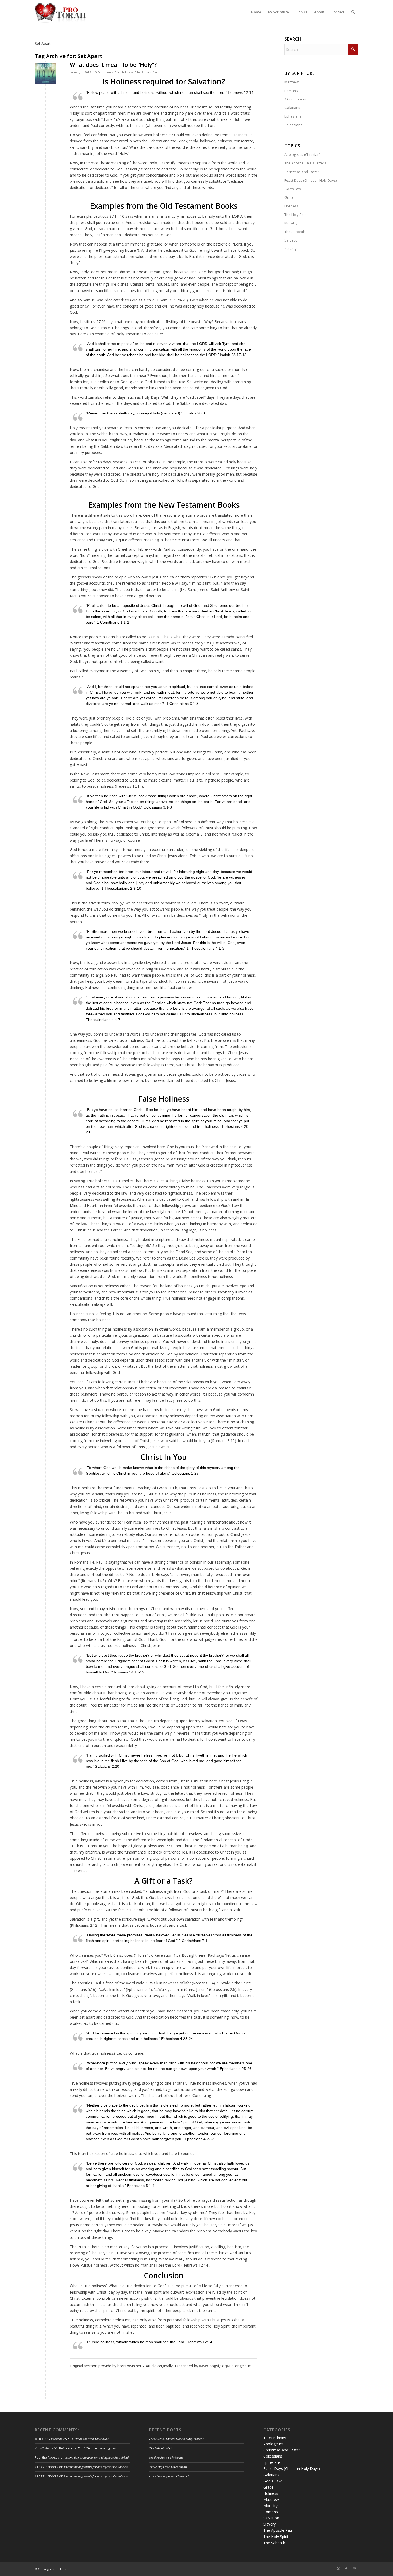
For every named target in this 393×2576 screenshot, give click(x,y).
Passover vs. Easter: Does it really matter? (176, 2439)
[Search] (353, 12)
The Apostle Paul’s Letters (305, 163)
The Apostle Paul (278, 2530)
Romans (291, 91)
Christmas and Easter (302, 172)
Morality (291, 223)
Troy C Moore (44, 2448)
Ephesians (293, 116)
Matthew (292, 82)
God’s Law (293, 189)
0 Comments (104, 72)
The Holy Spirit (296, 215)
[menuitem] (256, 12)
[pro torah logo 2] (60, 12)
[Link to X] (338, 2569)
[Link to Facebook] (346, 2569)
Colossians (293, 125)
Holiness (127, 72)
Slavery (291, 249)
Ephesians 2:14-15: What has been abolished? (79, 2439)
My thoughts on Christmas (166, 2457)
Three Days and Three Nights (168, 2467)
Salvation (292, 240)
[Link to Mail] (354, 2569)
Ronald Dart (150, 72)
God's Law (272, 2481)
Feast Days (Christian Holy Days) (311, 180)
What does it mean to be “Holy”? (113, 65)
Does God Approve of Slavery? (169, 2476)
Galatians (292, 108)
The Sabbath (295, 232)
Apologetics (273, 2444)
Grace (289, 197)
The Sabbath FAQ (160, 2448)
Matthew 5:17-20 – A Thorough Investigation (87, 2448)
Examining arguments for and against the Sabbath (97, 2457)
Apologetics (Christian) (302, 154)
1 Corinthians (295, 99)
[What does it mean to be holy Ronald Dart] (46, 74)
